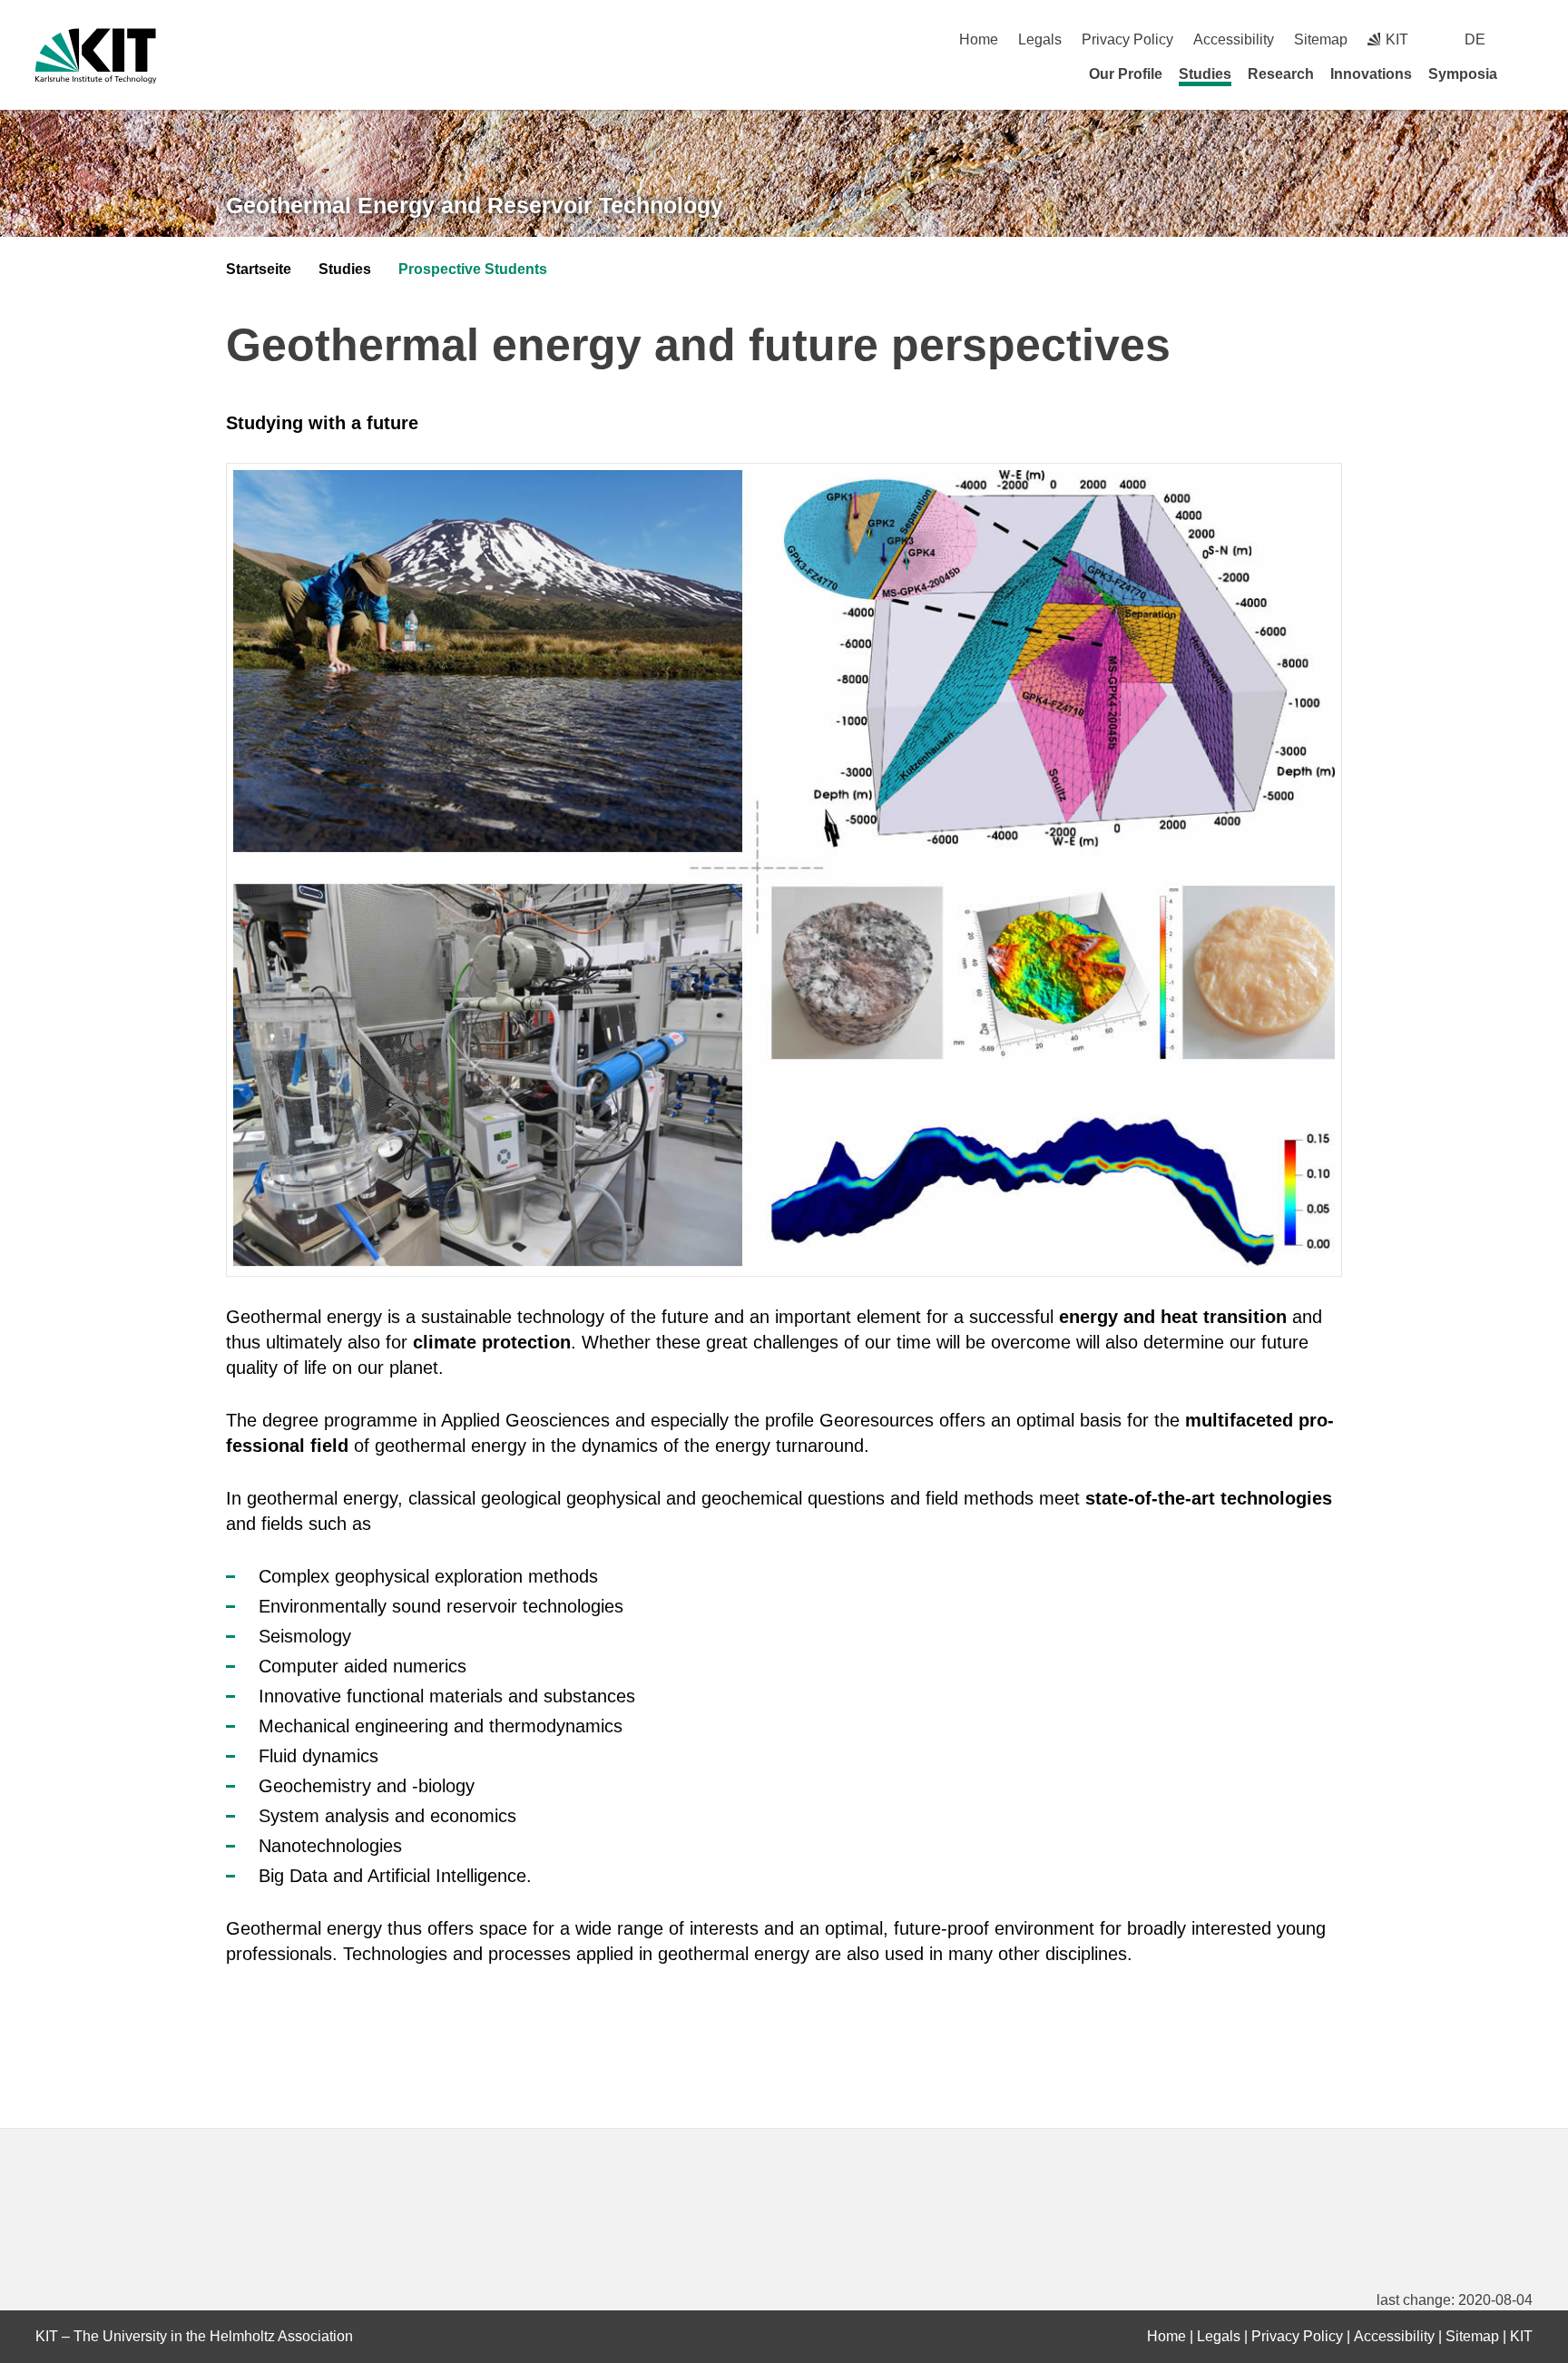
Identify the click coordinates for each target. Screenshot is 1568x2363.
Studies (1205, 74)
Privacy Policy (1127, 39)
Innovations (1371, 74)
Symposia (1463, 74)
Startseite (259, 269)
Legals (1040, 39)
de (1475, 39)
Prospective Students (473, 269)
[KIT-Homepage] (96, 56)
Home (979, 39)
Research (1281, 74)
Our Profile (1126, 74)
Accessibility (1234, 39)
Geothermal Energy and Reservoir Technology (475, 205)
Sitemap (1321, 39)
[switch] (1526, 39)
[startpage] (1526, 74)
